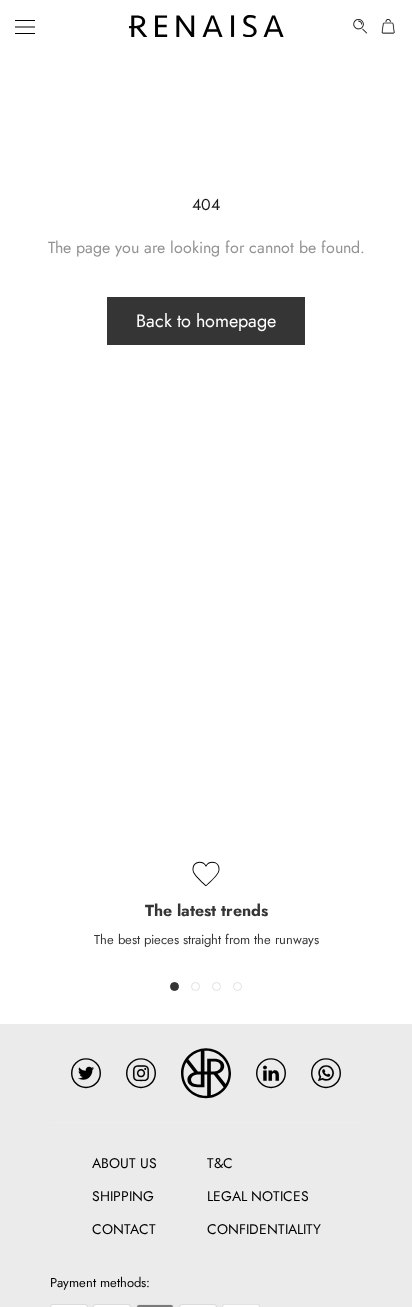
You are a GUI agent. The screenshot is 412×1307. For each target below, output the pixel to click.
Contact (124, 1229)
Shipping (123, 1196)
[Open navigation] (25, 26)
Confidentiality (264, 1229)
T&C (220, 1163)
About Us (124, 1163)
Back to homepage (206, 321)
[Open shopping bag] (389, 26)
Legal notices (258, 1196)
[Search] (361, 26)
